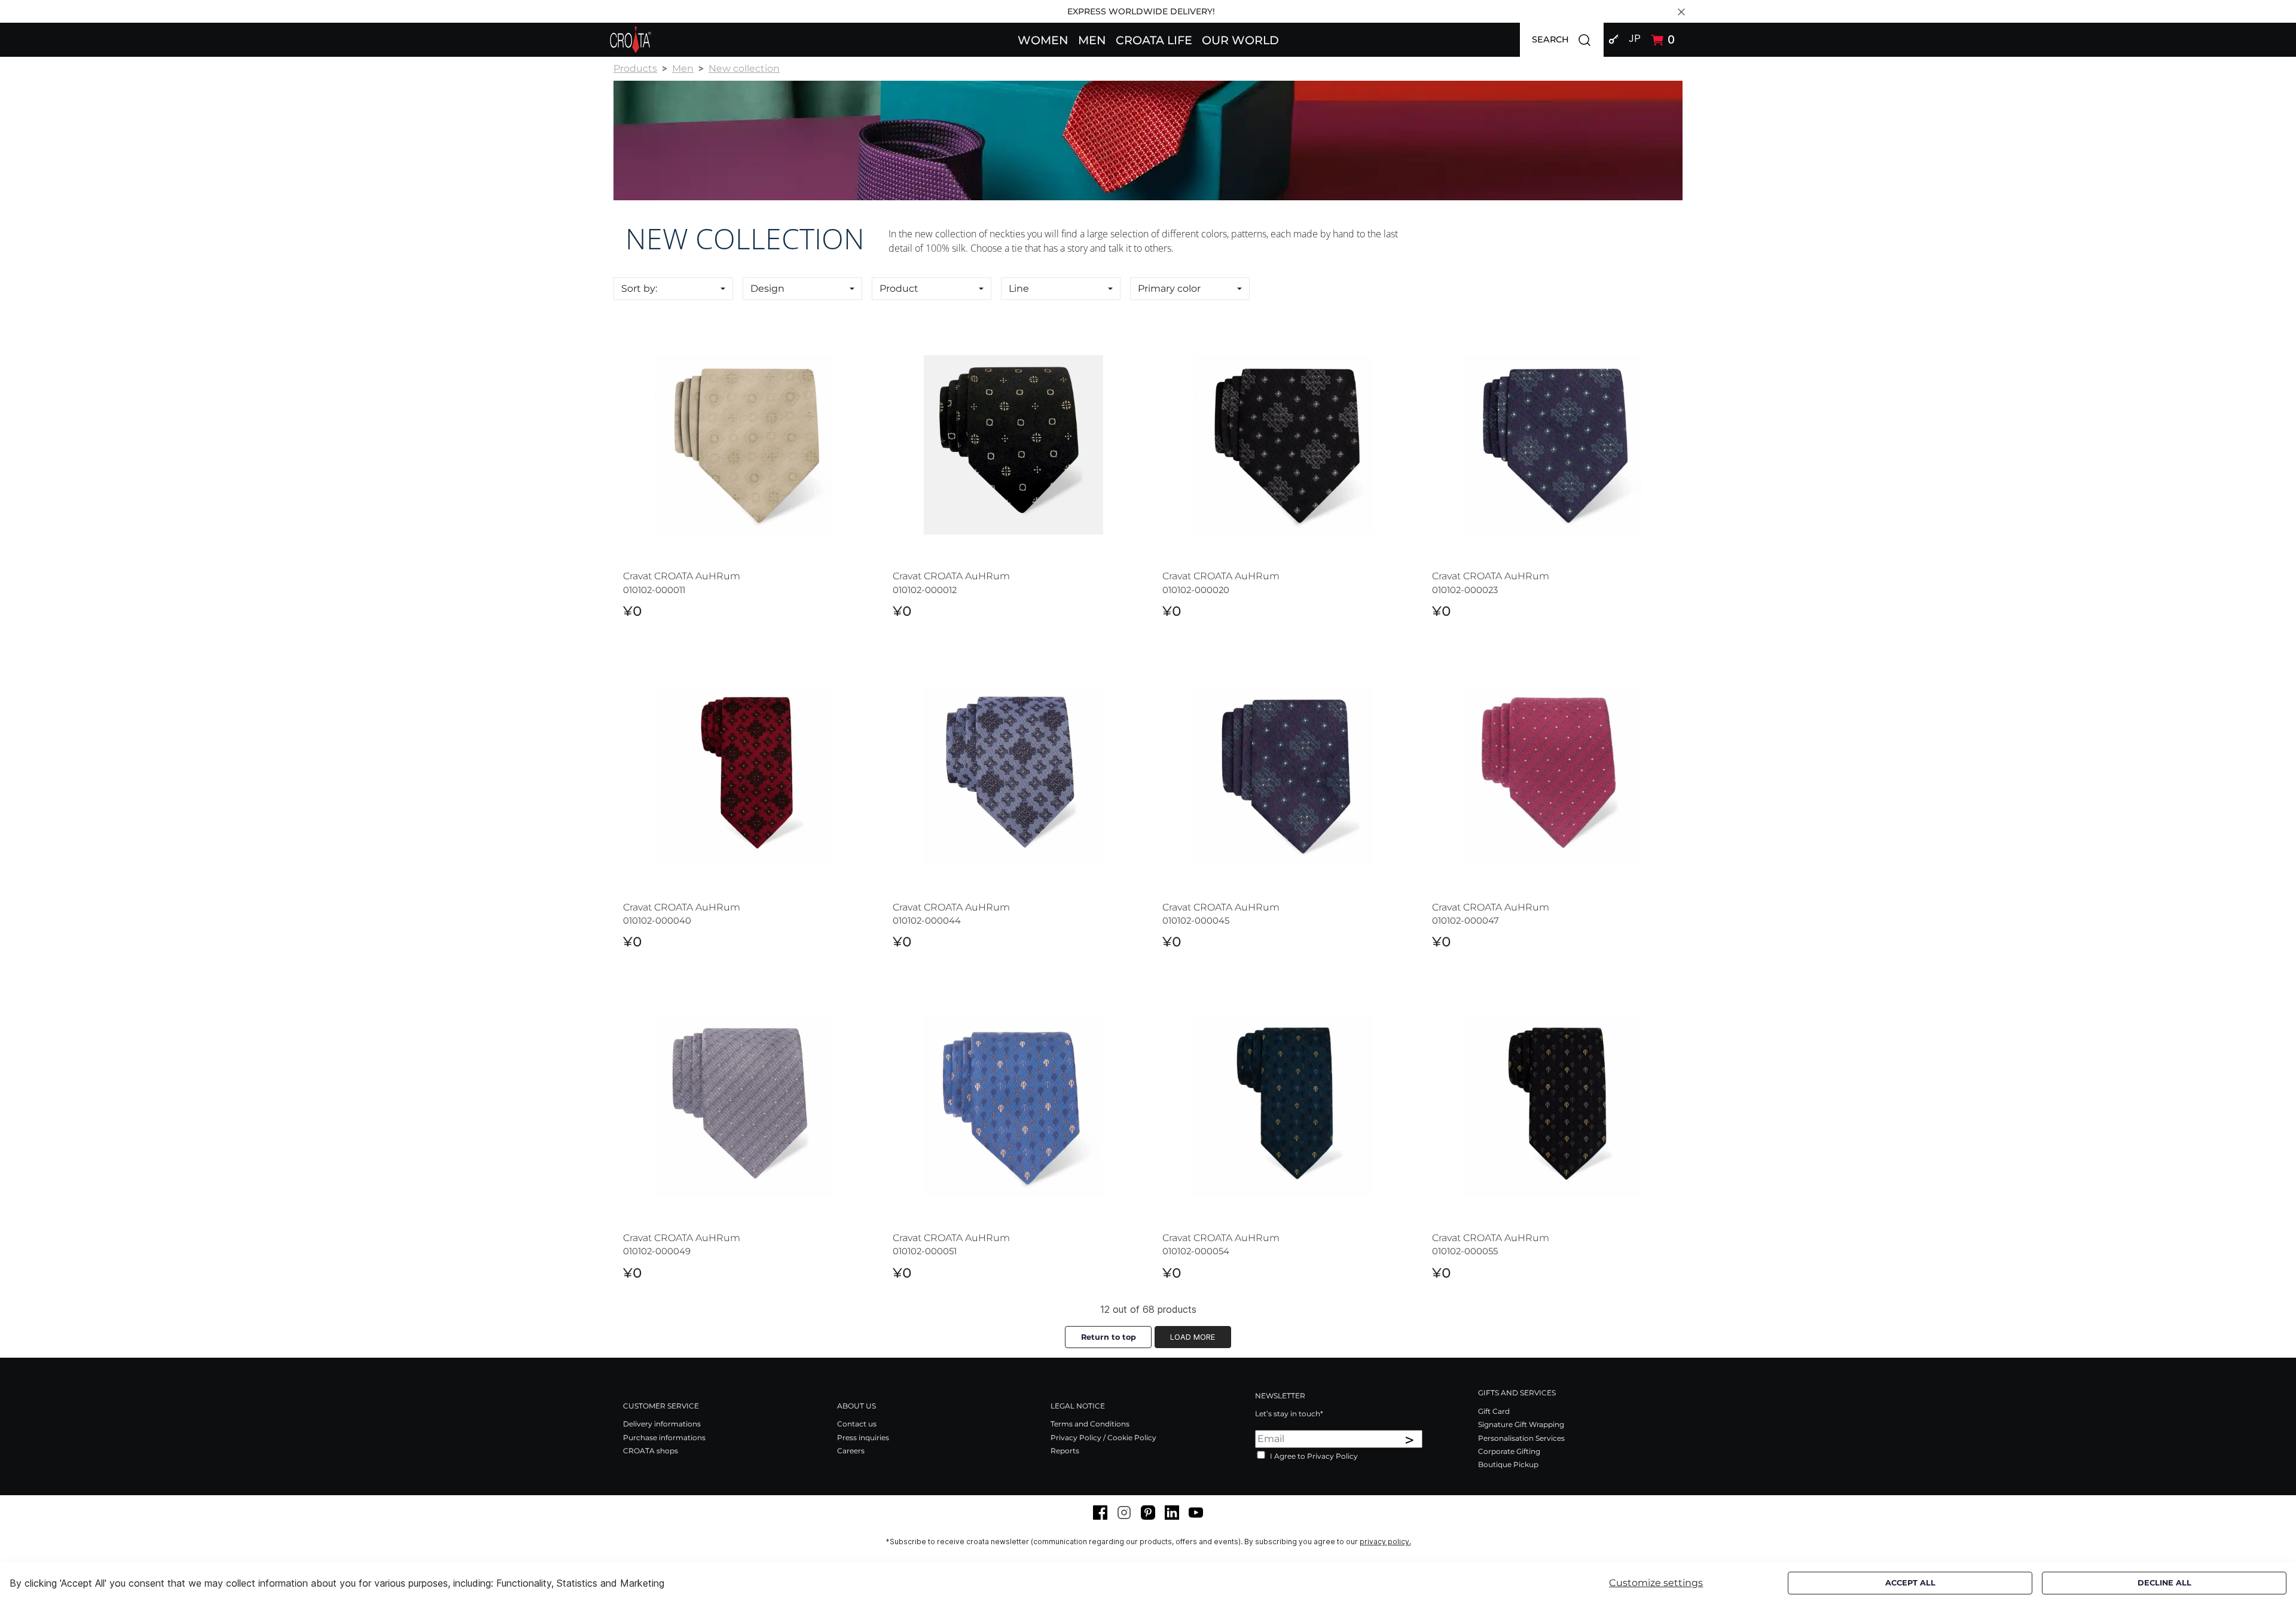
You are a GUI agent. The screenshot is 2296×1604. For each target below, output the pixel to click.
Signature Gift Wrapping (1521, 1424)
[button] (1043, 39)
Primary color (1169, 288)
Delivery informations (662, 1424)
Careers (851, 1451)
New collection (744, 68)
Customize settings (1656, 1583)
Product (899, 288)
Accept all (1910, 1583)
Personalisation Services (1521, 1438)
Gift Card (1494, 1411)
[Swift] (631, 40)
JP (1635, 38)
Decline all (2164, 1583)
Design (767, 288)
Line (1019, 288)
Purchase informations (664, 1438)
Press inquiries (863, 1438)
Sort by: (639, 288)
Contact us (857, 1424)
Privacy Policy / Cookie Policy (1103, 1438)
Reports (1065, 1451)
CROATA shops (651, 1451)
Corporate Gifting (1509, 1451)
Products (635, 68)
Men (683, 68)
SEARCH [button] (1568, 39)
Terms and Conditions (1090, 1424)
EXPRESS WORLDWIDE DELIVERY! (1141, 11)
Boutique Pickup (1508, 1464)
